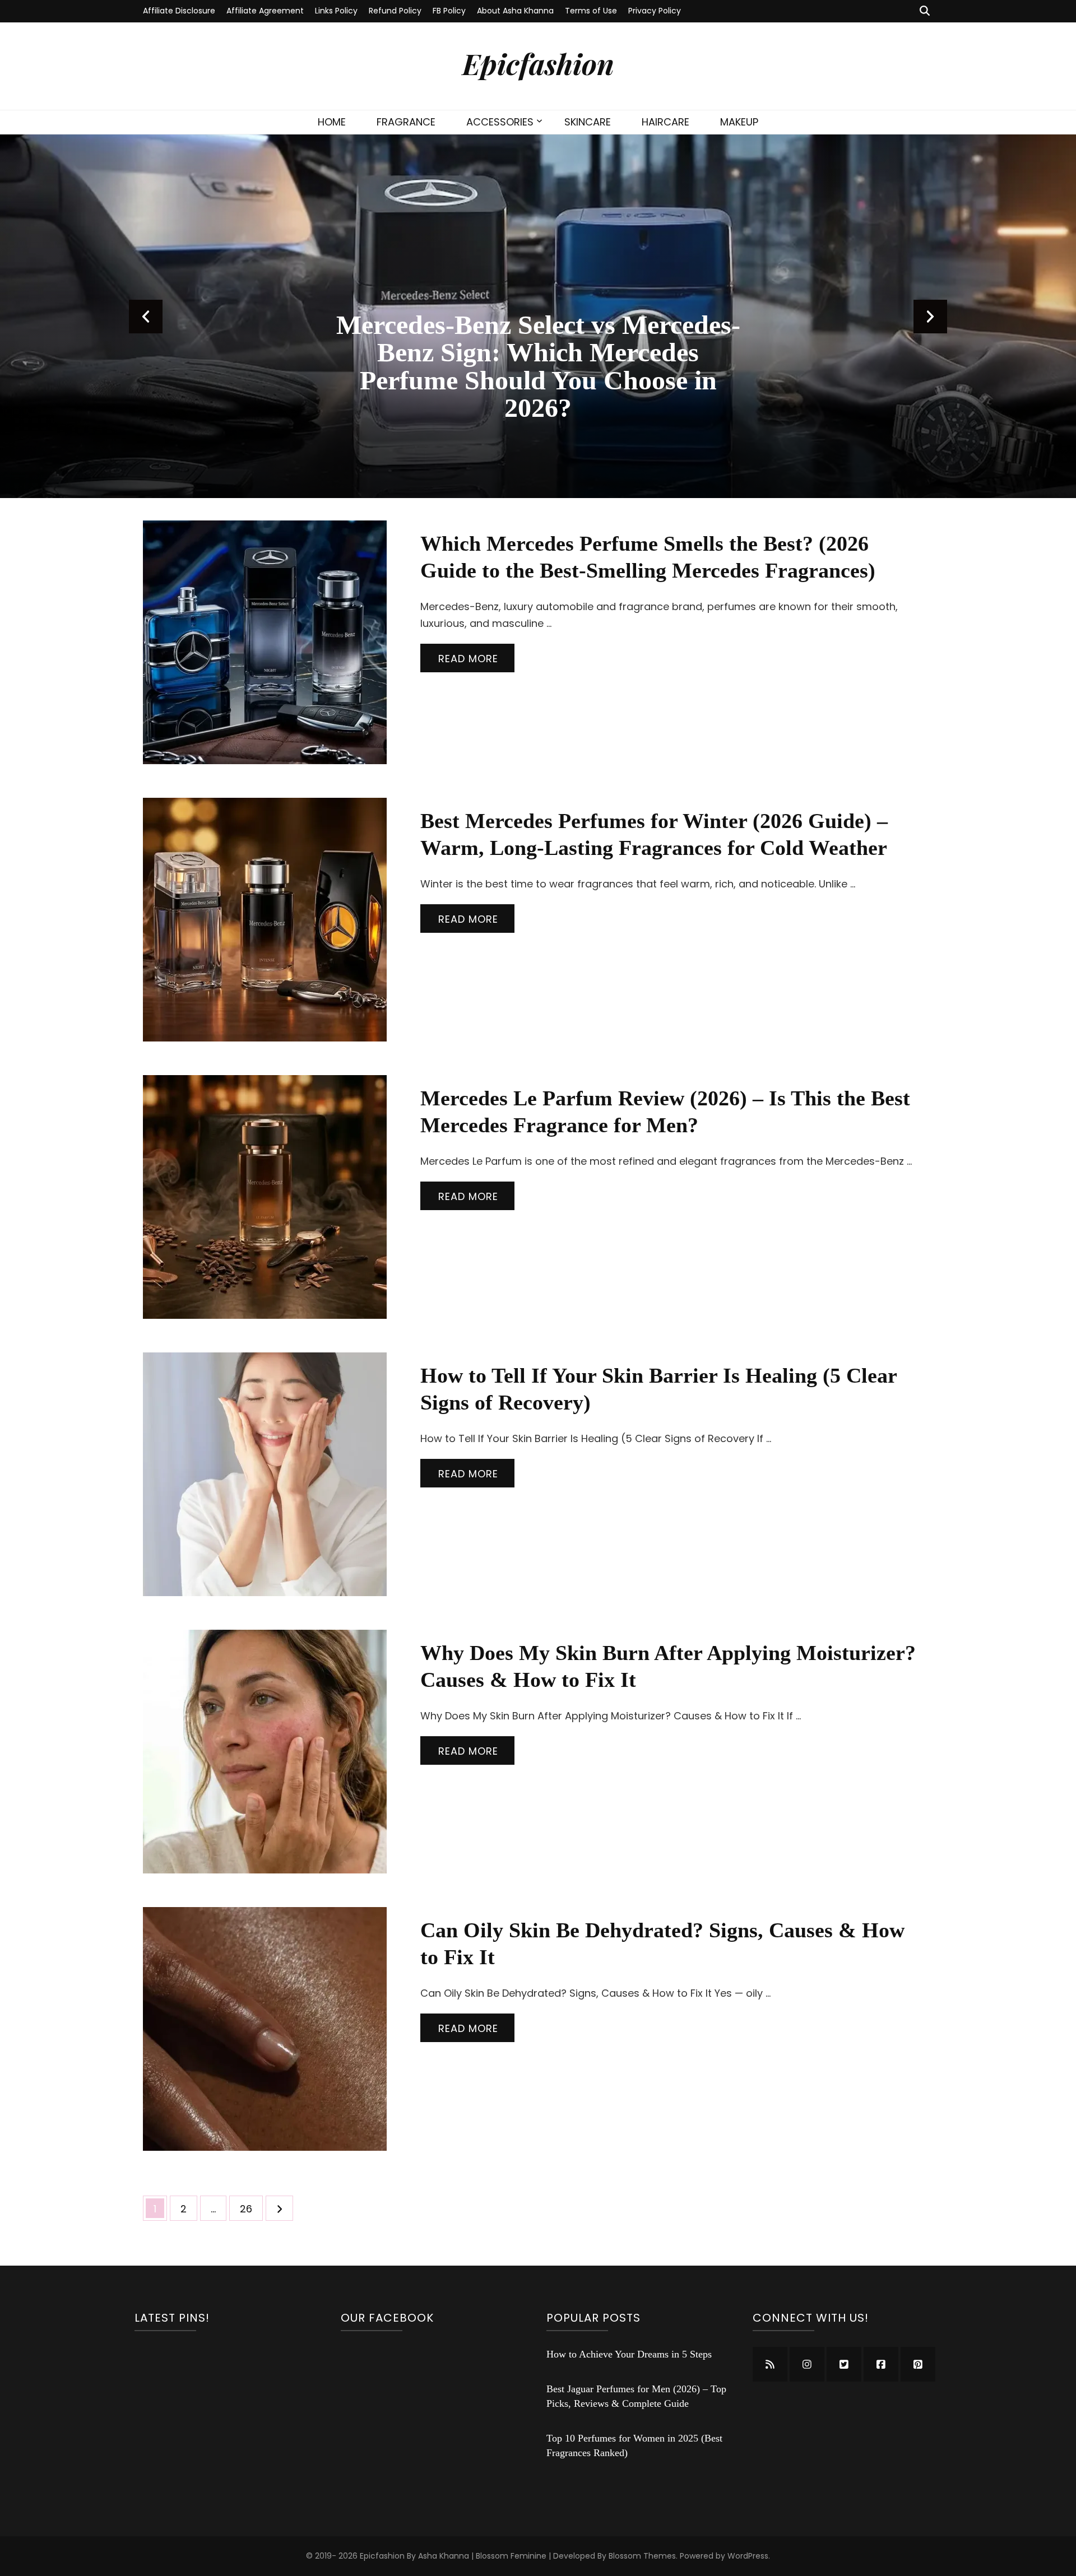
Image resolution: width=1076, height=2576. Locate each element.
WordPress (748, 2556)
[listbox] (538, 316)
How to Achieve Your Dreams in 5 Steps (629, 2354)
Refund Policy (395, 11)
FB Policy (449, 11)
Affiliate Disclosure (179, 11)
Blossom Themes (642, 2556)
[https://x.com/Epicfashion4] (844, 2364)
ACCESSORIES (500, 122)
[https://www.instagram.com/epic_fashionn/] (807, 2364)
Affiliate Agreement (265, 11)
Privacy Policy (655, 11)
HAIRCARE (665, 122)
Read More (468, 659)
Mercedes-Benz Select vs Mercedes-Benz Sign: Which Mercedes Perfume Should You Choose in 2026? (538, 366)
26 (251, 2208)
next (930, 317)
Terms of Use (591, 11)
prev (146, 317)
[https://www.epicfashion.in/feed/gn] (770, 2364)
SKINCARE (588, 122)
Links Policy (336, 11)
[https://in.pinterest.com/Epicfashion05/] (918, 2364)
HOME (332, 122)
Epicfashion (538, 63)
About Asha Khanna (515, 11)
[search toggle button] (925, 11)
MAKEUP (739, 122)
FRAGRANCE (406, 122)
